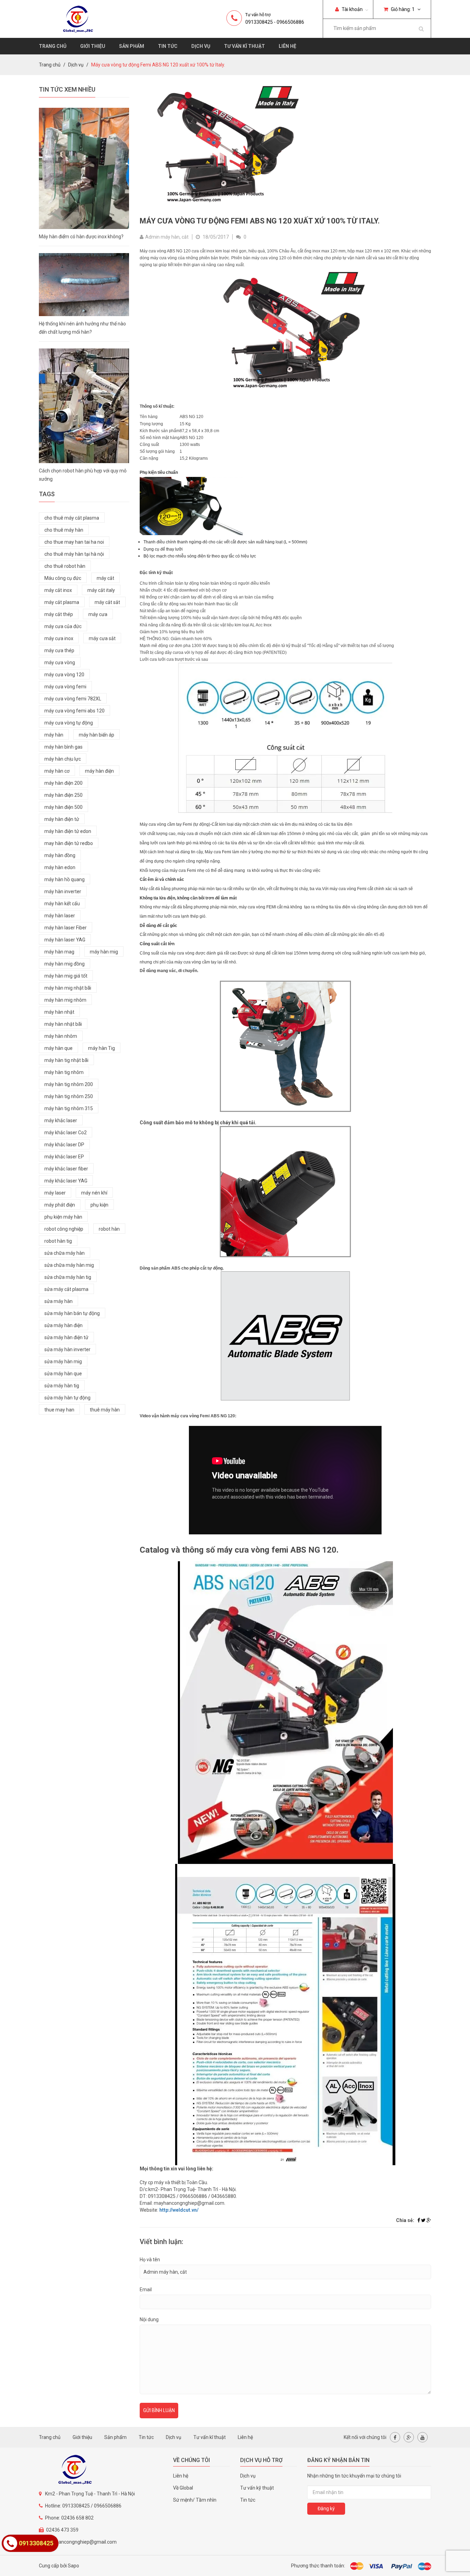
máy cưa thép (59, 650)
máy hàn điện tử (62, 819)
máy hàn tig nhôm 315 (69, 1108)
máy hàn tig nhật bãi (66, 1060)
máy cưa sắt (102, 638)
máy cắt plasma (62, 602)
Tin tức (168, 46)
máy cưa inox (59, 638)
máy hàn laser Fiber (66, 928)
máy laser (55, 1193)
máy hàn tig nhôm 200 (69, 1084)
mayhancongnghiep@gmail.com (81, 2542)
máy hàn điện (99, 771)
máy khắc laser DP (64, 1145)
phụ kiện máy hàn (63, 1217)
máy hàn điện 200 (63, 783)
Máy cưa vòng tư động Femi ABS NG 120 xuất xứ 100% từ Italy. (260, 221)
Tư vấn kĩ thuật (244, 46)
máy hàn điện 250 (63, 795)
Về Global (183, 2488)
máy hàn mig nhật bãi (68, 988)
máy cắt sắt (107, 602)
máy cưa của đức (63, 626)
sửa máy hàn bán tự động (72, 1313)
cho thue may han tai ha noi (74, 542)
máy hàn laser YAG (65, 940)
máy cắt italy (101, 590)
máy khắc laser (61, 1120)
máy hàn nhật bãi (63, 1024)
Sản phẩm (132, 46)
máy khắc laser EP (64, 1157)
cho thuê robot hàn (65, 566)
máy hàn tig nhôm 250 (69, 1096)
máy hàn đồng (60, 855)
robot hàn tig (58, 1241)
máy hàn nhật (59, 1012)
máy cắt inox (58, 590)
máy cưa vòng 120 (64, 675)
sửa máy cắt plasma (66, 1289)
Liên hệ (287, 46)
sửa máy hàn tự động (67, 1398)
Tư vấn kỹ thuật (257, 2488)
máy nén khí (94, 1193)
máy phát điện (60, 1205)
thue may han (59, 1410)
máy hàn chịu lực (63, 759)
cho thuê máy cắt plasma (72, 518)
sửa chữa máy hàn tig (68, 1277)
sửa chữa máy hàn (65, 1253)
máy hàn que (58, 1048)
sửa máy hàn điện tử (66, 1337)
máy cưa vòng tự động (69, 723)
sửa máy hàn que (63, 1374)
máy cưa (98, 614)
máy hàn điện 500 (63, 807)
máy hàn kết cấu (62, 904)
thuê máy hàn (105, 1410)
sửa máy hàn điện (63, 1325)
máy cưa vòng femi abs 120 (74, 711)
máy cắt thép (59, 614)
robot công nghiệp (64, 1229)
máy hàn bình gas (63, 747)
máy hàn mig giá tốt (66, 976)
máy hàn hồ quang (65, 879)
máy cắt (105, 578)
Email (146, 2290)
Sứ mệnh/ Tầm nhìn (195, 2500)
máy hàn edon (60, 867)
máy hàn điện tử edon (68, 831)
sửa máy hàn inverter (67, 1349)
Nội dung (149, 2319)
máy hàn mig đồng (65, 964)
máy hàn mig (104, 952)
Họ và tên (150, 2260)
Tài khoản (352, 9)
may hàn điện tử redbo (69, 843)
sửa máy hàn (58, 1301)
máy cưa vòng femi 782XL (73, 699)
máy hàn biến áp (97, 735)
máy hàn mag (59, 952)
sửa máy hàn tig (62, 1386)
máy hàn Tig (102, 1048)
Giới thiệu (93, 46)
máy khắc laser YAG (66, 1181)
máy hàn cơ (57, 771)
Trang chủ (53, 46)
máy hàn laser (60, 916)
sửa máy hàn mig (63, 1362)
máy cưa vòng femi (65, 687)
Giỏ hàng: (402, 9)
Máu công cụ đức (63, 578)
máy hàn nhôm (61, 1036)
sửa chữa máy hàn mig (69, 1265)
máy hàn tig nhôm (64, 1072)
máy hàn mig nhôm (65, 1000)
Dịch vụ (201, 46)
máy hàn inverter (63, 891)
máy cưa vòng (60, 663)
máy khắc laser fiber (66, 1169)
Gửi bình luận (159, 2410)
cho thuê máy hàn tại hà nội (74, 554)
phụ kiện (99, 1205)
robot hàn (109, 1229)
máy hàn (54, 735)
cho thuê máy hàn (64, 530)
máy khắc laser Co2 (66, 1133)
